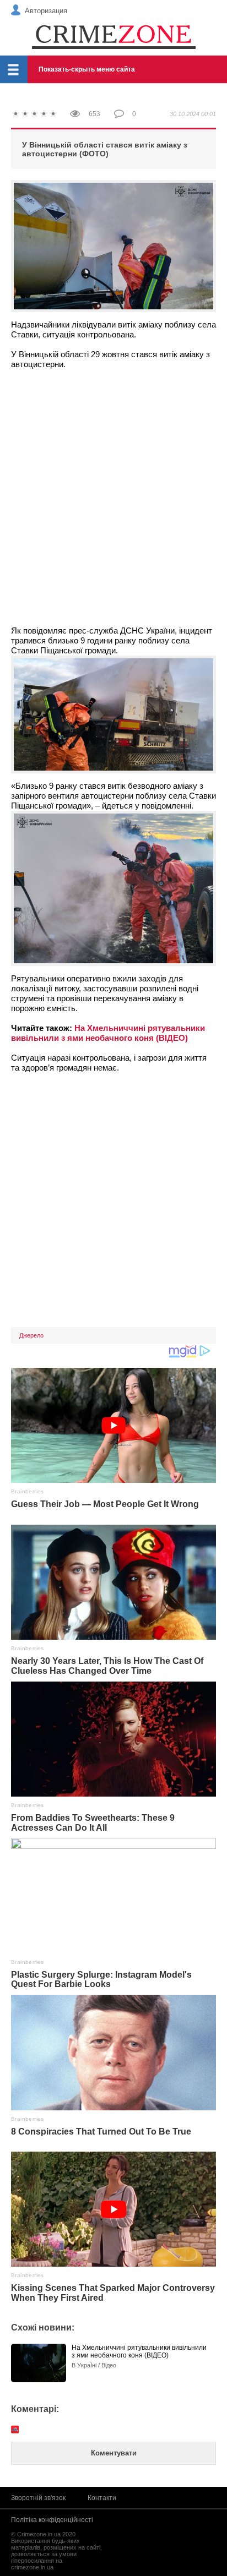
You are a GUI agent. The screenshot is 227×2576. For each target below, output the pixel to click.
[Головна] (113, 36)
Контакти (102, 2498)
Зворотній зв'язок (38, 2498)
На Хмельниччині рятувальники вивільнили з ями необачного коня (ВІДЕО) (108, 1033)
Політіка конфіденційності (52, 2520)
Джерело (31, 1335)
